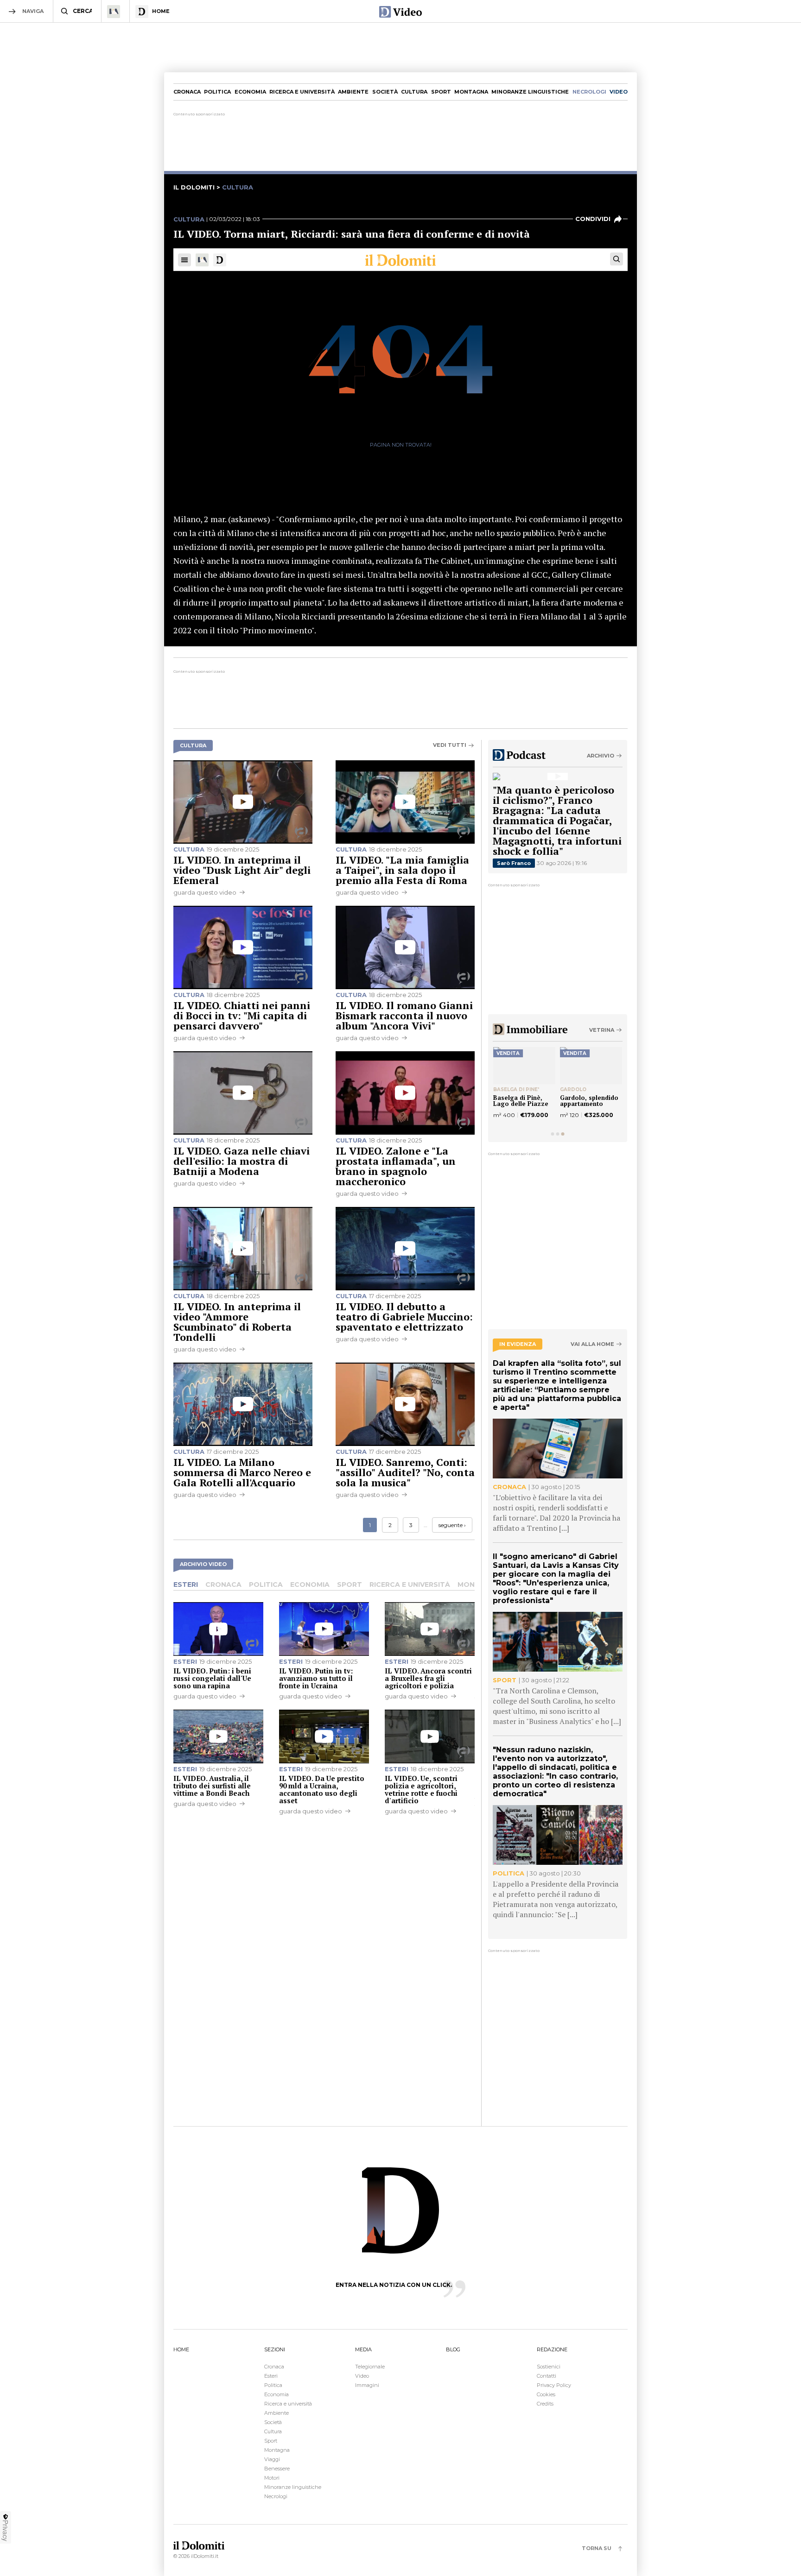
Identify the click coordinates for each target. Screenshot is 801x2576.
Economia (250, 92)
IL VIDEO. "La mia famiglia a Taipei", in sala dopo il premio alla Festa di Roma (402, 870)
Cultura (414, 92)
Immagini (367, 2385)
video (619, 92)
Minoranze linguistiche (530, 92)
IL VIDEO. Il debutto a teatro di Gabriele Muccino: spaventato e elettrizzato (404, 1316)
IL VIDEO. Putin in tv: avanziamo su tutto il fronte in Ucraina (316, 1678)
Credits (545, 2404)
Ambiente (353, 92)
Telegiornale (370, 2367)
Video (362, 2376)
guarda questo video (205, 892)
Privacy (6, 2531)
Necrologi (276, 2496)
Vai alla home (592, 1344)
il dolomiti (194, 187)
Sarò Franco (514, 863)
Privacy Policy (554, 2385)
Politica (217, 92)
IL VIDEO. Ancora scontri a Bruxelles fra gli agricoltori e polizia (428, 1678)
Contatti (547, 2376)
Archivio (601, 756)
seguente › (452, 1525)
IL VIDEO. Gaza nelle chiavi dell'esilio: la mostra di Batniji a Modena (242, 1161)
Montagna (471, 92)
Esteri (186, 1585)
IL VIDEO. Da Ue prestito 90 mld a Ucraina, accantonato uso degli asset (322, 1789)
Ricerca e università (302, 92)
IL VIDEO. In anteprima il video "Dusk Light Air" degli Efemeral (242, 870)
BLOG (453, 2349)
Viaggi (272, 2459)
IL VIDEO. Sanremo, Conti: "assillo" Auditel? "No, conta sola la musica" (405, 1472)
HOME (181, 2349)
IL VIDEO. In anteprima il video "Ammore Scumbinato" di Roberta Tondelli (237, 1322)
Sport (441, 92)
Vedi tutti (450, 745)
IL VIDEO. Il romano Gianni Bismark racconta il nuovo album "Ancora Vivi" (404, 1015)
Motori (272, 2478)
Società (385, 92)
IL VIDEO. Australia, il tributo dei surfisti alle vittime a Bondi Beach (212, 1786)
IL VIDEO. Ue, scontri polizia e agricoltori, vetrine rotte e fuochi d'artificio (421, 1789)
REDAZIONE (552, 2349)
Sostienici (549, 2367)
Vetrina (602, 1030)
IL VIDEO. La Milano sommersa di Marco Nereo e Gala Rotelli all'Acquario (242, 1472)
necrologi (589, 92)
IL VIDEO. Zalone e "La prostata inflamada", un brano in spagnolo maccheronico (396, 1166)
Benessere (277, 2469)
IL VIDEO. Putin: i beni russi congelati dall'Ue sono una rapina (212, 1678)
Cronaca (187, 92)
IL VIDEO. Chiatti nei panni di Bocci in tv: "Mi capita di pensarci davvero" (242, 1015)
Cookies (546, 2394)
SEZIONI (275, 2349)
